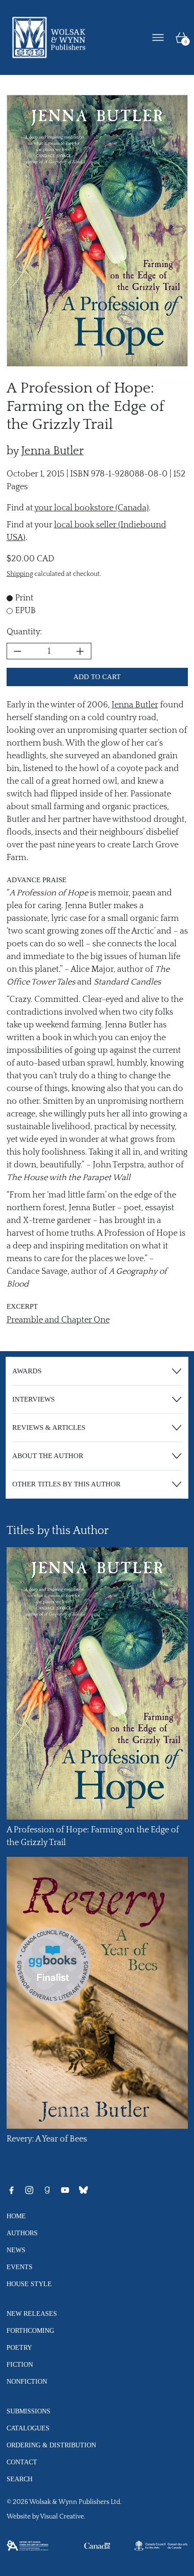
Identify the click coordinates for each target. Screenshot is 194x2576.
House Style (29, 2284)
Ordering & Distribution (51, 2445)
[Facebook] (11, 2190)
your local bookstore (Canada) (92, 508)
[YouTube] (65, 2190)
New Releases (32, 2313)
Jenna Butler (53, 451)
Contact (22, 2462)
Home (16, 2216)
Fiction (20, 2364)
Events (20, 2267)
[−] (17, 651)
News (16, 2250)
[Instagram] (29, 2190)
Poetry (19, 2347)
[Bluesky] (83, 2190)
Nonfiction (27, 2381)
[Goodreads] (47, 2190)
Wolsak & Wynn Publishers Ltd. (75, 2502)
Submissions (28, 2411)
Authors (22, 2233)
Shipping (20, 574)
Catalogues (28, 2428)
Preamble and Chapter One (58, 1320)
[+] (81, 651)
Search (20, 2479)
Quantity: (24, 632)
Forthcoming (30, 2330)
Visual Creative (62, 2517)
